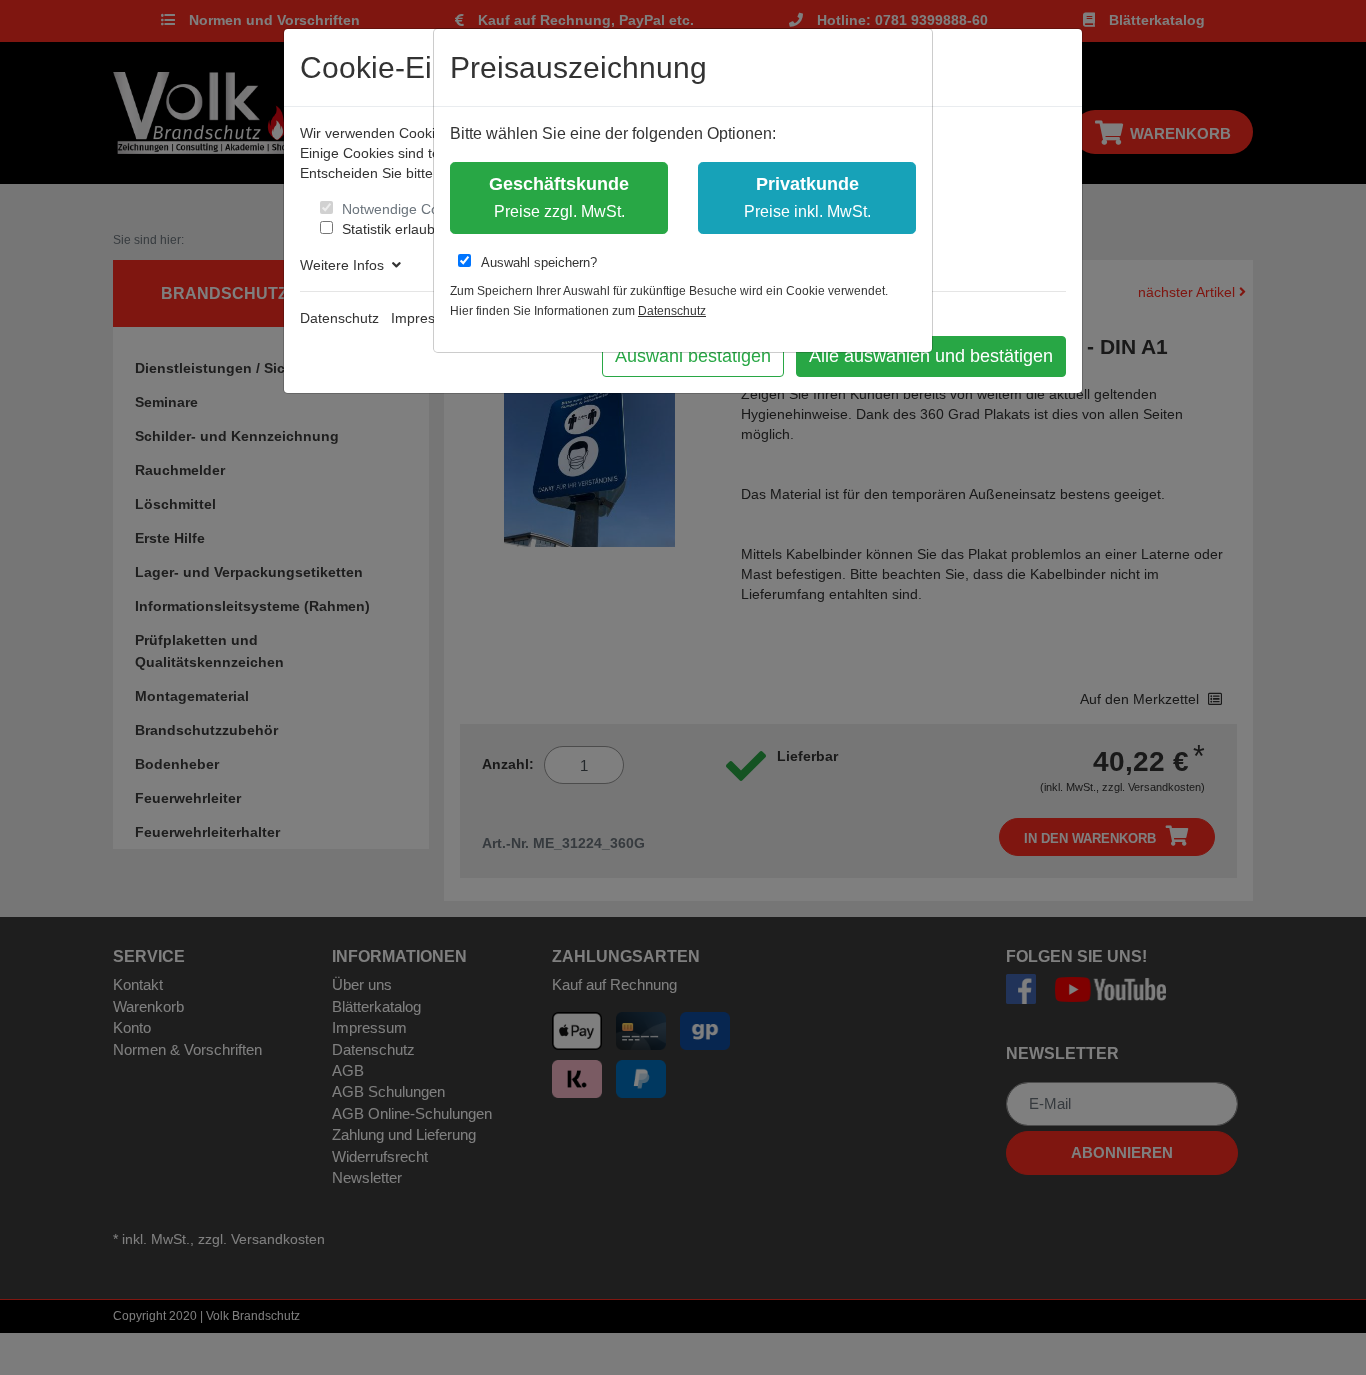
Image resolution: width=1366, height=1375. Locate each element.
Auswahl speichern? (539, 262)
